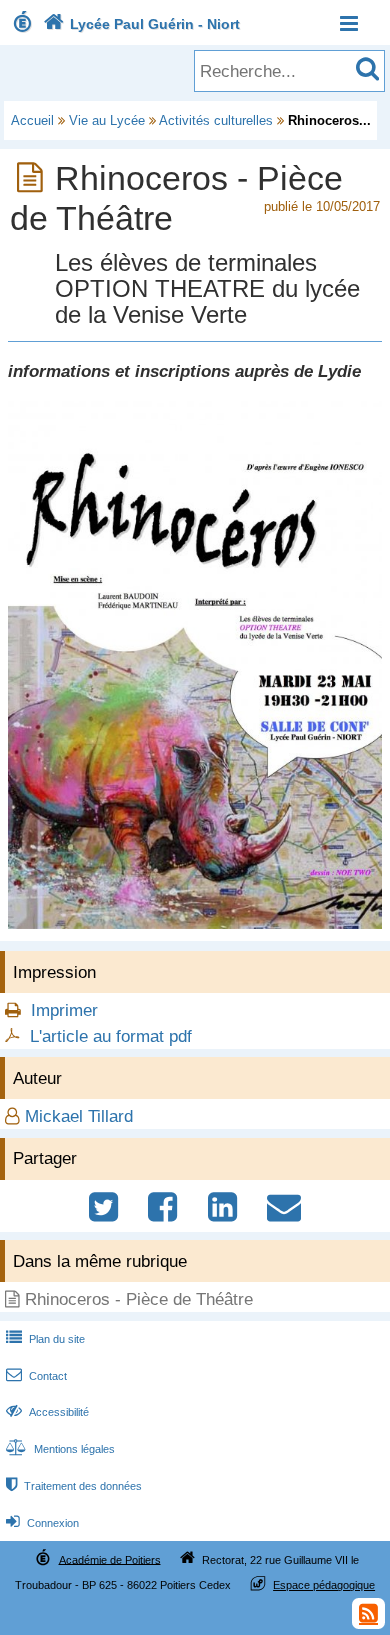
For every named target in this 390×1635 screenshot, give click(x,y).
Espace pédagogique (324, 1585)
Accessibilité (47, 1412)
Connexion (42, 1523)
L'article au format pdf (111, 1036)
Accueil (32, 120)
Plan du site (45, 1339)
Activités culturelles (216, 120)
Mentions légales (60, 1449)
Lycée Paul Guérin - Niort (141, 24)
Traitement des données (74, 1486)
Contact (36, 1376)
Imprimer (64, 1010)
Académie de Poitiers (110, 1559)
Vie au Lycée (107, 120)
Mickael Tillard (79, 1116)
